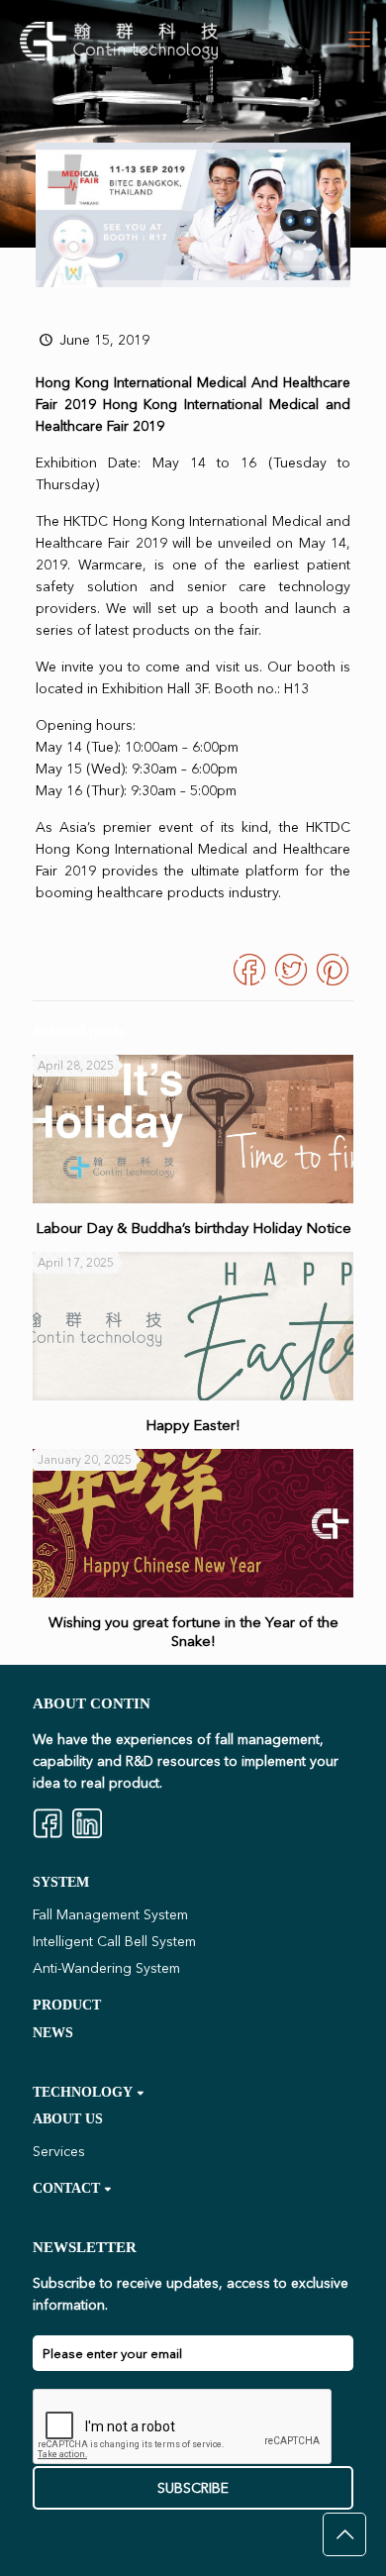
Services (59, 2151)
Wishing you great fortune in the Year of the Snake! (193, 1631)
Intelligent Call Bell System (114, 1941)
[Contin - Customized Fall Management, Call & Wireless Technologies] (119, 40)
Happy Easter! (193, 1425)
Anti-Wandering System (106, 1968)
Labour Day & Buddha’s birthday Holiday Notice (193, 1228)
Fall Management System (110, 1914)
